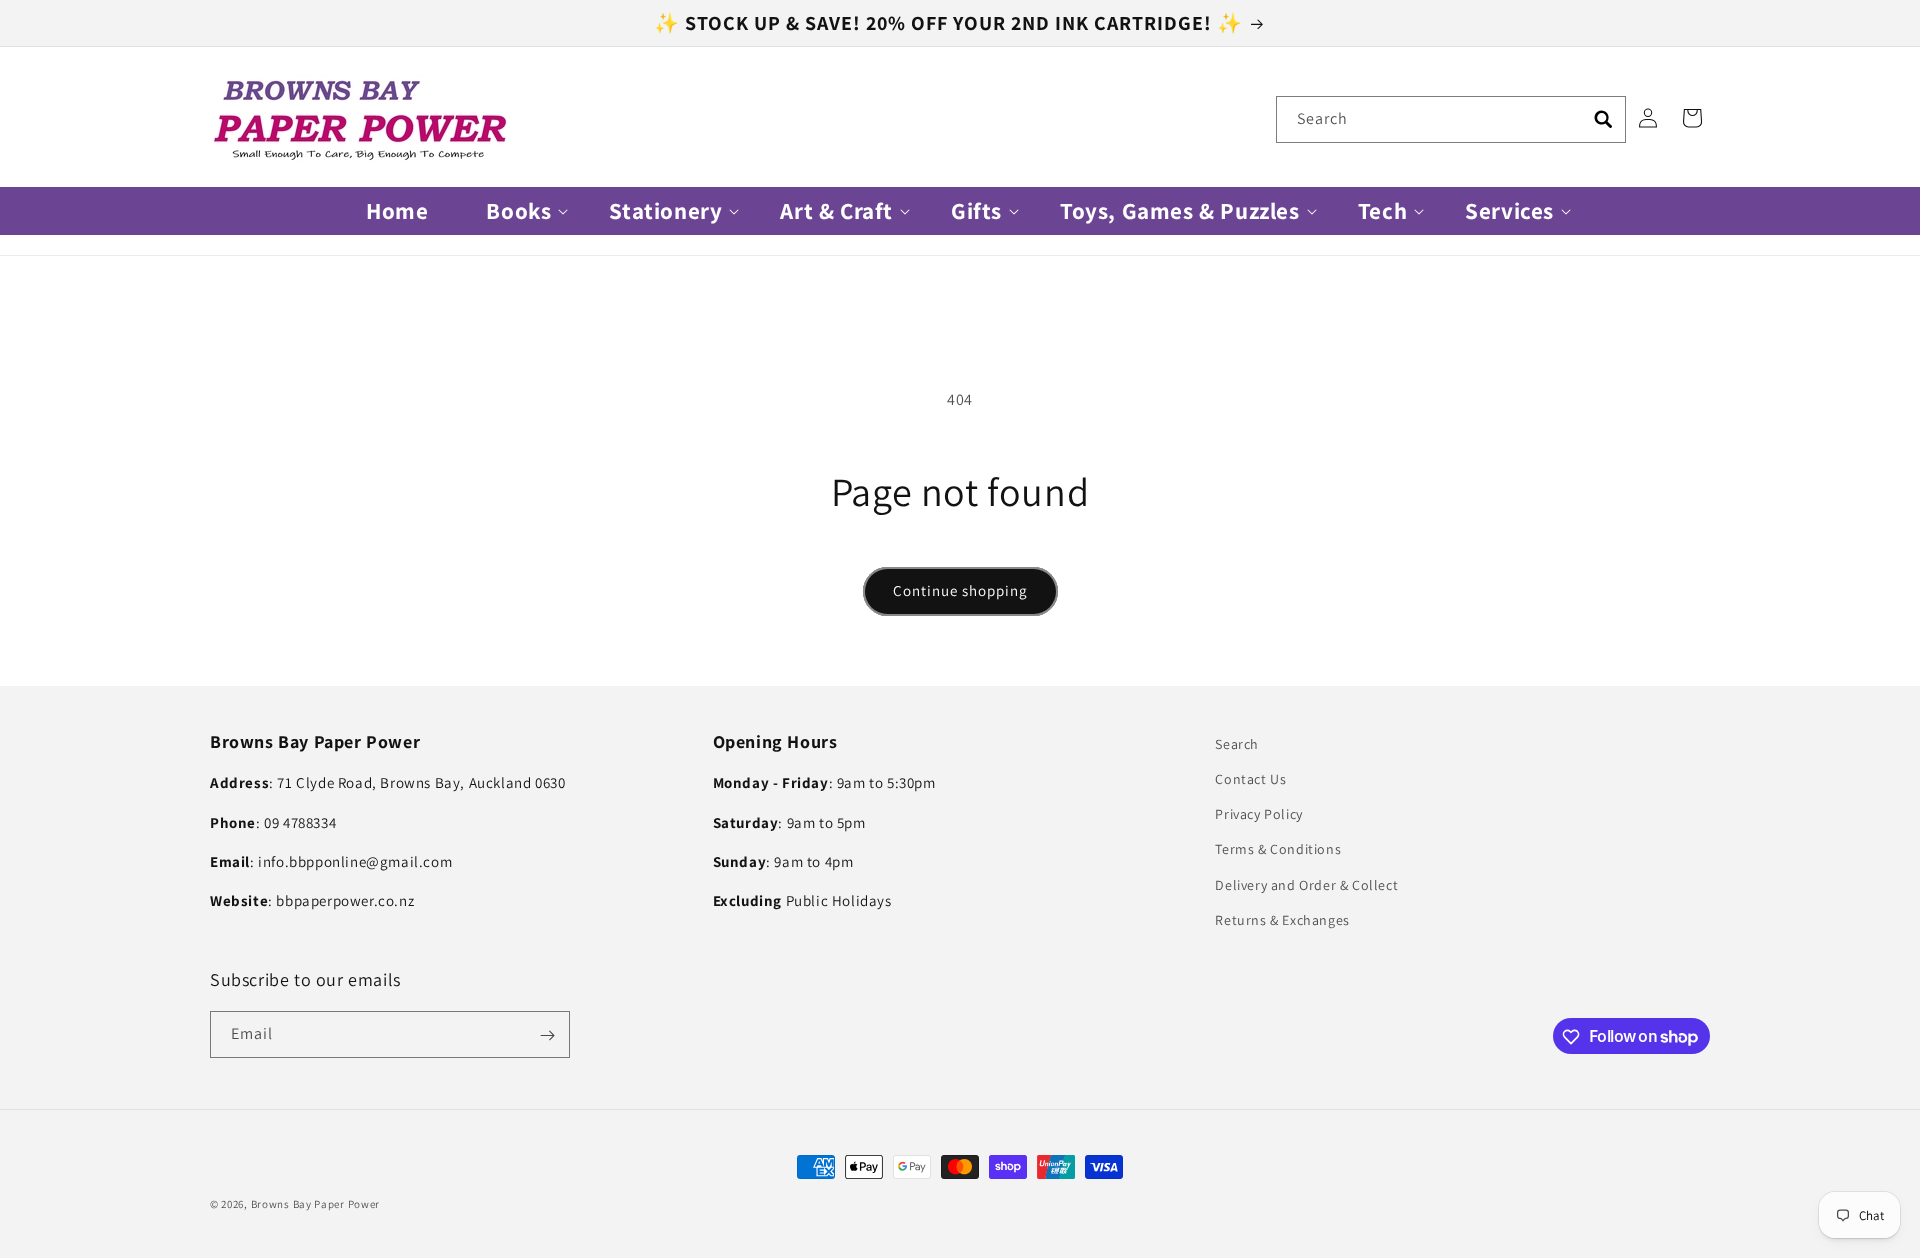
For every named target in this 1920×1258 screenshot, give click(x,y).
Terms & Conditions (1278, 850)
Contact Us (1250, 779)
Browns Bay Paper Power (315, 1204)
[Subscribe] (547, 1035)
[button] (518, 211)
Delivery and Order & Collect (1306, 885)
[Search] (1603, 119)
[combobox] (1451, 119)
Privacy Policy (1258, 814)
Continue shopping (960, 590)
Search (1237, 744)
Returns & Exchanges (1282, 920)
